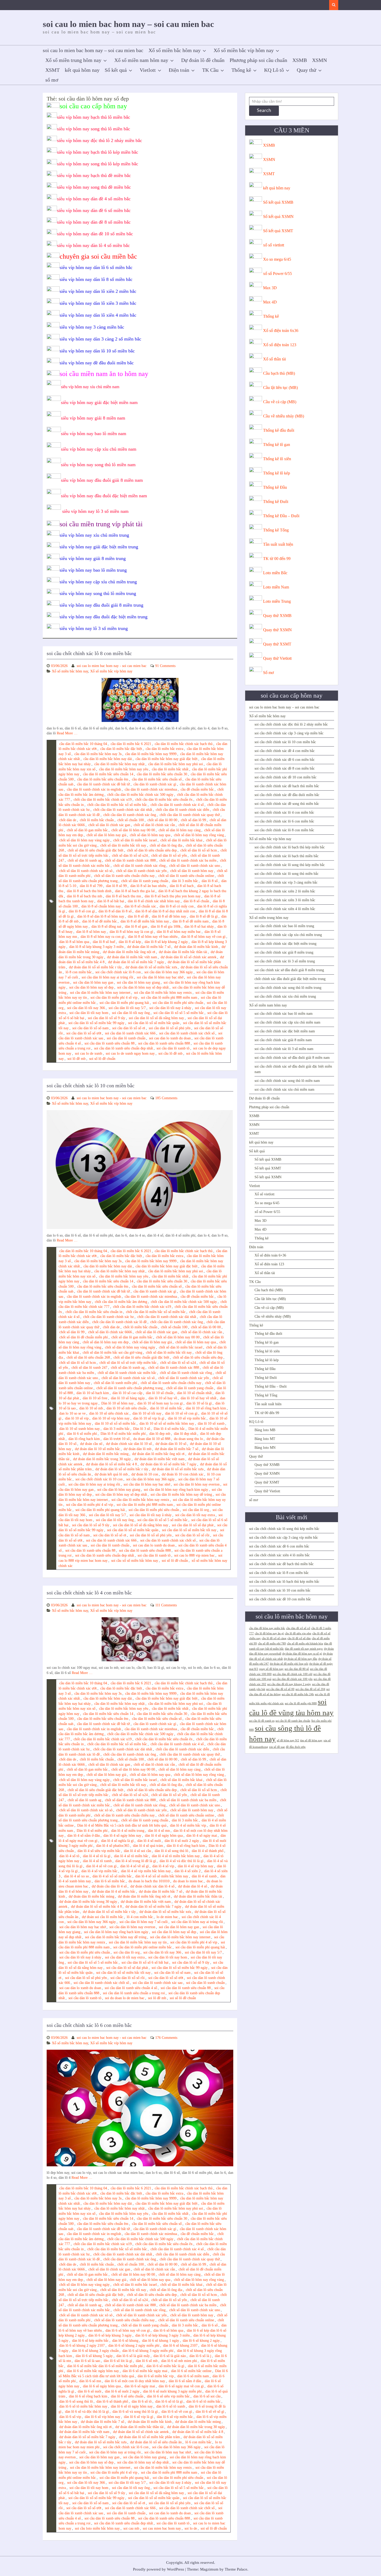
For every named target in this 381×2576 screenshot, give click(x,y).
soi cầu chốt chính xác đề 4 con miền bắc (285, 751)
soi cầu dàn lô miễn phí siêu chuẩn (178, 1003)
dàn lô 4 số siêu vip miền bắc (99, 1851)
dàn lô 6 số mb (147, 2361)
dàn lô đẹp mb (160, 1434)
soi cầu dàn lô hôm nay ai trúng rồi (107, 977)
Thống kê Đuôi (276, 502)
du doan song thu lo (188, 1439)
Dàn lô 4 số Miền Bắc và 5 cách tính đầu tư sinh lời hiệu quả (122, 1825)
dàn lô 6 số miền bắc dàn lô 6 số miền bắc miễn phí (105, 2366)
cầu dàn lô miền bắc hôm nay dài (108, 759)
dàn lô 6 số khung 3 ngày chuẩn (95, 2351)
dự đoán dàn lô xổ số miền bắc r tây (95, 967)
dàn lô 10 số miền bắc (166, 1408)
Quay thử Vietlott (277, 658)
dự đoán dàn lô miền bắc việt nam (132, 957)
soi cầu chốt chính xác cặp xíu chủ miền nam (287, 1022)
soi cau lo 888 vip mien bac (194, 1555)
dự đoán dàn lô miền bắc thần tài (183, 952)
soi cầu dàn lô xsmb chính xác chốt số (187, 1033)
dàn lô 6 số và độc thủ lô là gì (87, 2412)
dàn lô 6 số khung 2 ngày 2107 (82, 2346)
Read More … (67, 733)
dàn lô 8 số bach (182, 886)
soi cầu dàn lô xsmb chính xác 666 (130, 1033)
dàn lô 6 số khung (125, 2341)
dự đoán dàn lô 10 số (171, 1444)
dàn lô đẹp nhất (185, 1434)
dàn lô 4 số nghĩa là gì (117, 1841)
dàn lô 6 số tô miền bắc (203, 2401)
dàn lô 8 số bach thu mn (123, 896)
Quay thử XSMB (277, 616)
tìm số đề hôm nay (311, 1740)
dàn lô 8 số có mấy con (177, 906)
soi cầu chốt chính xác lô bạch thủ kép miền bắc (290, 847)
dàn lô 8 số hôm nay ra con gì (103, 937)
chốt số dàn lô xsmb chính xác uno (195, 866)
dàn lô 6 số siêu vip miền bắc (168, 2396)
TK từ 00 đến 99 (277, 559)
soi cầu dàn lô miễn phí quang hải (124, 1003)
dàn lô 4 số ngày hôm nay (122, 1836)
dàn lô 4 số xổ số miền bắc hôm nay (162, 1876)
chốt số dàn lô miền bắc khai (181, 840)
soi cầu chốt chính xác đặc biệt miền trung (285, 944)
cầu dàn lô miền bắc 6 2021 (131, 744)
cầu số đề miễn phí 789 (272, 1644)
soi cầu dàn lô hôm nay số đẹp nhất (143, 987)
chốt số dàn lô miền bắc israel (135, 840)
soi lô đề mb (76, 1059)
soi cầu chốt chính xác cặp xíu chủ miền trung (288, 935)
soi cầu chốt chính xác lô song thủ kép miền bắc (290, 865)
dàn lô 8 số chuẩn (196, 901)
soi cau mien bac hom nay (162, 2528)
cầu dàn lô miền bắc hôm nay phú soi (176, 764)
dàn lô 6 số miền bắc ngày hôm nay (93, 2371)
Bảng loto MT (265, 1439)
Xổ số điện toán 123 (280, 345)
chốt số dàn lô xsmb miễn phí (115, 1383)
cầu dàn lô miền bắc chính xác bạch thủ (184, 744)
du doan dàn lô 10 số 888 (152, 1439)
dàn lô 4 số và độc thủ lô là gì (182, 1861)
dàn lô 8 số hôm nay (91, 932)
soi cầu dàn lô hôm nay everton (197, 1484)
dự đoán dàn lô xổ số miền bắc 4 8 (111, 1464)
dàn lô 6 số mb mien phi (179, 2361)
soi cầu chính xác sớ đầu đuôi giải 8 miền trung (289, 970)
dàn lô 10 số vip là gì (149, 1418)
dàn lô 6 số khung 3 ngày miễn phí (148, 2351)
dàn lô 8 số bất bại (111, 901)
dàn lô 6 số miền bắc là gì (165, 2366)
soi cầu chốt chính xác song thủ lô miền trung (288, 988)
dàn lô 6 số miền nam (193, 2376)
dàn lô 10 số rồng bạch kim (206, 1408)
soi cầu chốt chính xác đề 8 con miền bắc (285, 768)
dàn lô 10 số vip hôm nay (111, 1418)
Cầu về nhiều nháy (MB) (284, 416)
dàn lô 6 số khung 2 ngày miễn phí (134, 2346)
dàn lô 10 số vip (77, 1418)
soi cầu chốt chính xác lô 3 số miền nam (284, 1049)
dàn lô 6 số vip (70, 2417)
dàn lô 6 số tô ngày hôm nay (132, 2406)
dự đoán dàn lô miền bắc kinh (196, 947)
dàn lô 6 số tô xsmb (171, 2406)
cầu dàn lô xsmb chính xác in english (94, 789)
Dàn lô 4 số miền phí (92, 1831)
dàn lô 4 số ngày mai (202, 1836)
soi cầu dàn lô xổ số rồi (192, 1535)
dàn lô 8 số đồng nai (106, 927)
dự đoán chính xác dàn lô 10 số (129, 1444)
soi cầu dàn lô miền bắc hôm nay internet (100, 993)
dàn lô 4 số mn (159, 1831)
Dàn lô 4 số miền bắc (169, 1429)
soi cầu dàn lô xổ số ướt (84, 1033)
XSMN (319, 60)
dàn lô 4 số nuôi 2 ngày (182, 1841)
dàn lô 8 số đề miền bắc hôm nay (145, 921)
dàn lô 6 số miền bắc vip (156, 2376)
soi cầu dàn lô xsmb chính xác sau (158, 1983)
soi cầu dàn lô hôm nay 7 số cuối (144, 1922)
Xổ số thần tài (274, 359)
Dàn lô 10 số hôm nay (118, 1403)
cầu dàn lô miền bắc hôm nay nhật (119, 764)
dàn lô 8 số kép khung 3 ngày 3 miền (96, 947)
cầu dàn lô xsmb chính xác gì (155, 784)
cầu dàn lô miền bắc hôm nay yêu (124, 769)
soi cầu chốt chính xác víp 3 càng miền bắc (286, 882)
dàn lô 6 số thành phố (112, 2401)
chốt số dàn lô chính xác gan (109, 825)
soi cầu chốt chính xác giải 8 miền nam (283, 1040)
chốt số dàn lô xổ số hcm (199, 850)
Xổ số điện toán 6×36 (270, 1255)
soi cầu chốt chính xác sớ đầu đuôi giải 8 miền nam (292, 1058)
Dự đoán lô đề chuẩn (203, 60)
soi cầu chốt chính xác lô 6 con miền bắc (89, 2025)
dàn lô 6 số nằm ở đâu (185, 2381)
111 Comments (166, 1605)
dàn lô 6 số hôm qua (168, 2330)
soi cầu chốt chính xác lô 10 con (99, 1479)
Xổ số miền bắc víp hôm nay (244, 50)
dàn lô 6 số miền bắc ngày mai (145, 2371)
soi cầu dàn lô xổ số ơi (129, 1028)
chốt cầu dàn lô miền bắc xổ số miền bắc (117, 805)
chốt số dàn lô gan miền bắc (87, 830)
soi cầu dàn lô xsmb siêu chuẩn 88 (110, 1043)
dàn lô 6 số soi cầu (207, 2396)
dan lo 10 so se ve (72, 1413)
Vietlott (148, 70)
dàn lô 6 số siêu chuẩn (127, 2396)
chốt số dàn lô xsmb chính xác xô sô (86, 871)
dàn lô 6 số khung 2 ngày (201, 2341)
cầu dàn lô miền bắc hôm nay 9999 (151, 754)
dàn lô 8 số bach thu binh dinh (89, 891)
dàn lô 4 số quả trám (148, 1846)
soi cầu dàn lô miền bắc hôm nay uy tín (138, 1942)
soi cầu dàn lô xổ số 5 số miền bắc (179, 1013)
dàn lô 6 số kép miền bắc (90, 2341)
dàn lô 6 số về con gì (177, 2412)
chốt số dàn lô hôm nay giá (106, 835)
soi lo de (191, 2528)
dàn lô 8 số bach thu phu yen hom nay (173, 896)
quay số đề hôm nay (271, 1669)
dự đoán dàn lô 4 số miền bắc (114, 1892)
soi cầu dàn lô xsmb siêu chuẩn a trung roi (134, 1993)
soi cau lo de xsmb (89, 1053)
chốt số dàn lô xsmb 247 (89, 1368)
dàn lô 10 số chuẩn (160, 1393)
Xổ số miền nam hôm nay (141, 60)
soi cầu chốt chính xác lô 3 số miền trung (285, 961)
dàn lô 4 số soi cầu (137, 1851)
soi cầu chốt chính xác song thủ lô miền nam (287, 1081)
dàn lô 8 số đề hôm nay (169, 916)
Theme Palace (236, 2569)
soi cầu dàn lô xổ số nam (90, 1028)
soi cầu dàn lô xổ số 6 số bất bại (145, 1963)
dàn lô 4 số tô (69, 1856)
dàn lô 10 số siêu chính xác (109, 1413)
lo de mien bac (167, 1917)
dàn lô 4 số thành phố (208, 1851)
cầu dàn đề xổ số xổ (298, 1628)
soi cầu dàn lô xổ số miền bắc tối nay (189, 1530)
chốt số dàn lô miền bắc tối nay (123, 845)
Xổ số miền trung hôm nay (73, 60)
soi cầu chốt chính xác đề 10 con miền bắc (285, 777)
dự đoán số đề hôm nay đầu (301, 1659)
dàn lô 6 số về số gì (210, 2412)
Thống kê (241, 70)
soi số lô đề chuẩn (102, 1059)
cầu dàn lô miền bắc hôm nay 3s (98, 754)
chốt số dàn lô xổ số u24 (130, 856)
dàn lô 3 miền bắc (185, 881)
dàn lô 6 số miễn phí (82, 1434)
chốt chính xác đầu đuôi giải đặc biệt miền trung (290, 979)
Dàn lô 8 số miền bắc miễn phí (123, 1434)
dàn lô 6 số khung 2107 (180, 2346)
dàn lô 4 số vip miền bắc (99, 1871)
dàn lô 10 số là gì (199, 1403)
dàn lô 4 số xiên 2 (188, 1871)
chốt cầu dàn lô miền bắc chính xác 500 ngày (140, 795)
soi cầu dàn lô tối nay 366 (86, 1008)
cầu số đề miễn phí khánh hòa (305, 1644)
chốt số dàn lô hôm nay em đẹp (106, 1342)
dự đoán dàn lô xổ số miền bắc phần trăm (149, 2437)
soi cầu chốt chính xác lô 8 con (118, 972)
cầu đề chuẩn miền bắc (197, 789)
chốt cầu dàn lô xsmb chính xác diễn (182, 810)
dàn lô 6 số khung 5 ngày (94, 2356)
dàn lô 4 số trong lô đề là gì (136, 1861)
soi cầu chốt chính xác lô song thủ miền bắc (287, 874)
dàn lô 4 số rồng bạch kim (186, 1846)
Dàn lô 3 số (142, 1429)
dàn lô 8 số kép (130, 942)
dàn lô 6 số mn (90, 2381)
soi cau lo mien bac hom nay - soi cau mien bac (112, 666)
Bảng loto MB (265, 1430)
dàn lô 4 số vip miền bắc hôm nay (146, 1871)
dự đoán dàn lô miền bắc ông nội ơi (129, 952)
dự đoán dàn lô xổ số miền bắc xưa (151, 967)
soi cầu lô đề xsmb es (262, 1721)
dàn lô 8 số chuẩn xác (140, 906)
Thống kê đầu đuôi (279, 430)
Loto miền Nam (276, 587)
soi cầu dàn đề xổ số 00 (280, 1689)
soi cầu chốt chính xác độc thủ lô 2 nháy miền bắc (291, 724)
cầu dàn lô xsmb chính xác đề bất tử (103, 784)
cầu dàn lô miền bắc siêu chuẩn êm (103, 779)
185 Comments (166, 1098)
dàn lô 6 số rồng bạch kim (88, 2396)
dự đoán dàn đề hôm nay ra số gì (302, 1654)
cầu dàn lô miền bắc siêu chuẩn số (157, 779)
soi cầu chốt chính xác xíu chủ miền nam (284, 1090)
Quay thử (306, 70)
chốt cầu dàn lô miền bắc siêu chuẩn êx (164, 800)
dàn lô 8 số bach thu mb (84, 896)
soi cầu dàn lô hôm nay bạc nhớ (160, 977)
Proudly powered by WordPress (158, 2569)
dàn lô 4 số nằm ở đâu (84, 1836)
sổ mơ (52, 80)
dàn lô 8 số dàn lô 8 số (115, 911)
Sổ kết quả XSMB (278, 202)
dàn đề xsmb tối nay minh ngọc (304, 1649)
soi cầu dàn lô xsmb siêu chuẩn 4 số (131, 1988)
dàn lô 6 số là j (200, 2356)
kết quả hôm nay (82, 70)
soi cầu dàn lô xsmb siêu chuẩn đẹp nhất (124, 1048)
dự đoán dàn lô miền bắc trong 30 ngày (102, 1459)
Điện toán (179, 70)
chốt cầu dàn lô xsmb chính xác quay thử (190, 815)
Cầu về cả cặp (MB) (280, 402)
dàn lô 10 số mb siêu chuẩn (126, 1408)
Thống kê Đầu (275, 487)
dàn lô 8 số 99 (116, 886)
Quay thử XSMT (277, 644)
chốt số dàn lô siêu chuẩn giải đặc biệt (96, 850)
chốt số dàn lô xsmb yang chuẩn (145, 881)
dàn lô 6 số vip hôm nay (103, 2417)
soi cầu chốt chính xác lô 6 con (126, 2447)
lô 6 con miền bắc (198, 2442)
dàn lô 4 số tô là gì (97, 1856)
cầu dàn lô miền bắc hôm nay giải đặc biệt (167, 759)
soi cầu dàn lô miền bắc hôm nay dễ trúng (181, 1495)
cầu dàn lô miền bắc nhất (170, 769)
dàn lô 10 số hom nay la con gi (160, 1403)
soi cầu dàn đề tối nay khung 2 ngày (289, 1684)
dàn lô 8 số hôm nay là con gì (131, 932)
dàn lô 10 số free (95, 1398)
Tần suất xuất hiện (278, 544)
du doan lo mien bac (188, 1881)
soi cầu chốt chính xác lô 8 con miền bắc (89, 653)
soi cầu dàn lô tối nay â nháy (170, 1008)
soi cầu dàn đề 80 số (297, 1669)
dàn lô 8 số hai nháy (199, 927)
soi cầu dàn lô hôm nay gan (93, 982)
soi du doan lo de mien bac (125, 1998)
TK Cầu (210, 70)
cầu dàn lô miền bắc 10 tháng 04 (83, 744)
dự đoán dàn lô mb (137, 1449)
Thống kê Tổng (276, 530)
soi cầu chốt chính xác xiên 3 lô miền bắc (285, 900)
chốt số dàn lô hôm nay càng (180, 830)
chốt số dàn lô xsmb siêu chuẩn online (186, 876)
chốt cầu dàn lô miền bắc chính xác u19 (103, 800)
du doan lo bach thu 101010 (149, 1881)
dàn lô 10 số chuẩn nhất (194, 1393)
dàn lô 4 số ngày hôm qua (164, 1836)
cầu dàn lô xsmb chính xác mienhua (151, 789)
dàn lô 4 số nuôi (149, 1841)
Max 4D (270, 302)
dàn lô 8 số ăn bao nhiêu (148, 886)
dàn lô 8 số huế (104, 942)
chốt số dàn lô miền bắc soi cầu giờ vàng (112, 1353)
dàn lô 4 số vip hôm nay (196, 1866)
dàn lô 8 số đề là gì (204, 916)
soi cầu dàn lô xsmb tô (173, 1048)
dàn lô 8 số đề (138, 916)
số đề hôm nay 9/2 (288, 1740)
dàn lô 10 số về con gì (181, 1413)
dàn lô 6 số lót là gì (118, 2361)
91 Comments (165, 666)
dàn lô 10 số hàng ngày (128, 1398)
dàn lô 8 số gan (136, 927)
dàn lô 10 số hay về (163, 1398)
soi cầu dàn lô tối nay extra (195, 1515)
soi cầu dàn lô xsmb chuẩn (126, 1038)
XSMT (52, 70)
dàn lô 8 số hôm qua (74, 942)
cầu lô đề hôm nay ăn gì (269, 1633)
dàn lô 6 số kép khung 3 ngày (110, 2335)
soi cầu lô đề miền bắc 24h (298, 1694)
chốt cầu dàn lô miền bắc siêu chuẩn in (94, 1312)
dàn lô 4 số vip (163, 1866)
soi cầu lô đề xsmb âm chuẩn (293, 1721)
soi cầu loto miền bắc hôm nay (97, 2528)
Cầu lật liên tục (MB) (280, 388)
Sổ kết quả (116, 70)
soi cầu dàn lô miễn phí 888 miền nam (169, 998)
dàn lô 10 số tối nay (147, 1413)
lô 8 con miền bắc (79, 972)
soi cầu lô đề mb (170, 1053)
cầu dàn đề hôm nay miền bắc (267, 1628)
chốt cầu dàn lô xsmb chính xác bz (108, 1317)
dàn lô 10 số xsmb (211, 1424)
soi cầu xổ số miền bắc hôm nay (135, 1561)
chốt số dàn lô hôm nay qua (150, 835)
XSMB (300, 60)
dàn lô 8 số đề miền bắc (100, 921)
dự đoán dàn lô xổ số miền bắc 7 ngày (136, 962)
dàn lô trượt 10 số (117, 1439)
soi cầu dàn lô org (196, 1510)
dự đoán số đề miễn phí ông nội (289, 1664)
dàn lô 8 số (210, 881)
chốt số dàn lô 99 (193, 820)
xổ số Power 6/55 (277, 274)
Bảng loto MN (265, 1448)
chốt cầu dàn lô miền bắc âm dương (121, 1302)
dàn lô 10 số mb (91, 1408)
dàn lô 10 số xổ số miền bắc (115, 1424)
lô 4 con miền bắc (140, 1917)
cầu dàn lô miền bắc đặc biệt (121, 749)
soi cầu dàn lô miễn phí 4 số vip (114, 998)
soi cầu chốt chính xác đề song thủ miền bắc (287, 804)
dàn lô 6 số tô (142, 2401)
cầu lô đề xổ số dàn (299, 1638)
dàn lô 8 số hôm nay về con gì (203, 937)
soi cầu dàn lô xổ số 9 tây (107, 1018)
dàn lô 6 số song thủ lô (76, 2401)
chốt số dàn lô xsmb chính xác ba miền (188, 860)
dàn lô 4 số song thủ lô (171, 1851)
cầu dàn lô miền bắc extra (164, 749)
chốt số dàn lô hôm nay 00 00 (133, 830)
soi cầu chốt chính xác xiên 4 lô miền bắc (285, 909)
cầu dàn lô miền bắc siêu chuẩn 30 (162, 774)
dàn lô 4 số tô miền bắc (131, 1856)
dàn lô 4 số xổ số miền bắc (112, 1876)
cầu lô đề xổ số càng (274, 1638)
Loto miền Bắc (275, 573)
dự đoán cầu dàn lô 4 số (109, 1886)
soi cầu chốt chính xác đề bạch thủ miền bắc (287, 786)
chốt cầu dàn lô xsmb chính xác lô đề (119, 1322)
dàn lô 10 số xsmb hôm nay (80, 1429)
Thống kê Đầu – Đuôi (281, 516)
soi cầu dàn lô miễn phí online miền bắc (143, 1947)
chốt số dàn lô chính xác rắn (154, 825)
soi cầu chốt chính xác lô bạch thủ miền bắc (287, 856)
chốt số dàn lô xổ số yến (169, 856)
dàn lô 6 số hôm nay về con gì (128, 2330)
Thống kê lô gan (277, 445)
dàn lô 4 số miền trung (128, 1831)
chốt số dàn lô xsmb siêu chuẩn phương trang (130, 1388)
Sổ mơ (268, 673)
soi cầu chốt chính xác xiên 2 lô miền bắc (285, 891)
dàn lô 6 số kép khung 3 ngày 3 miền (163, 2335)
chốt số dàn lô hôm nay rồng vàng (199, 835)
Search (264, 111)
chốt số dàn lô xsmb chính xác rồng (140, 866)
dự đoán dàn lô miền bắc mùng (106, 1454)
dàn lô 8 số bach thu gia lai (135, 891)
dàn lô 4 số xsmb (204, 1876)
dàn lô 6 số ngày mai (140, 2386)
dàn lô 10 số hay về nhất (199, 1398)
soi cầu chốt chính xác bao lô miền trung (284, 926)
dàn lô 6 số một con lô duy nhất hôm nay (135, 2381)
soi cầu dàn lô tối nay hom (89, 1013)
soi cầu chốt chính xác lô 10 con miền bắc (91, 1085)
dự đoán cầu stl (91, 1444)
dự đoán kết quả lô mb (111, 1474)
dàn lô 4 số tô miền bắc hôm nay (176, 1856)
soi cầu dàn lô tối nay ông (131, 1013)
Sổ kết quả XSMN (278, 217)
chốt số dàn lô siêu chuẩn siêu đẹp (152, 850)
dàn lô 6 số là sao (87, 2361)
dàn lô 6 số (210, 2325)
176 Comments (166, 2038)
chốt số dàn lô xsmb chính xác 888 (130, 860)
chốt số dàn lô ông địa (166, 845)
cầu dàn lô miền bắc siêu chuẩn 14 (108, 774)
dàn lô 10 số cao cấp (127, 1393)
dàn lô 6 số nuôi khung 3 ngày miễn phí (172, 2391)
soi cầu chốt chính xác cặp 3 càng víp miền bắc (289, 733)
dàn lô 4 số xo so (76, 1876)
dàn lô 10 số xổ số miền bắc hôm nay (167, 1424)
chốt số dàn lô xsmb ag (84, 860)
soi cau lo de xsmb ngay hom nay (130, 1053)
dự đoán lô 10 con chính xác (183, 1474)
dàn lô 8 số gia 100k (166, 927)
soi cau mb (131, 2528)
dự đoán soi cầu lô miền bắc (103, 1917)
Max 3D (270, 288)
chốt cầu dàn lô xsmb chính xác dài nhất (123, 810)
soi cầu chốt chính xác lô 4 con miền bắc (89, 1593)
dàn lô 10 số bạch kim (93, 1393)
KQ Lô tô (274, 70)
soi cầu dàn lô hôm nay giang (138, 982)
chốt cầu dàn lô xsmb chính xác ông (130, 815)
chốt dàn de (68, 820)
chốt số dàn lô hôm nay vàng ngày (84, 840)
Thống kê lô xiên (277, 459)
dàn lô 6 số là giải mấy (133, 2356)
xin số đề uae (277, 1747)
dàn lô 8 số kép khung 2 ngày (166, 942)
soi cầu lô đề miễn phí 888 (301, 1703)
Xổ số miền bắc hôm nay (175, 50)
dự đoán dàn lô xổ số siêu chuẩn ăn (156, 2442)
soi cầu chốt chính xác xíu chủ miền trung (285, 996)
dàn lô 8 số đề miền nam (191, 921)
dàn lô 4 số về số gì (135, 1866)
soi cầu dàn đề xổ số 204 (310, 1689)
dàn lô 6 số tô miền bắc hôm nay (83, 2406)
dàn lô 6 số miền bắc (110, 1881)
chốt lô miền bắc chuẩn (97, 820)
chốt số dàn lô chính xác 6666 (110, 1332)
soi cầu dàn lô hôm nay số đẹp (91, 987)
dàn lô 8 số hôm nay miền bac (179, 932)
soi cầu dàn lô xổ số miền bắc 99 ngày (96, 1023)
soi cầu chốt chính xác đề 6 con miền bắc (285, 760)
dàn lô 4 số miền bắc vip (188, 1825)
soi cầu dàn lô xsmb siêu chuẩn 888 (164, 1043)
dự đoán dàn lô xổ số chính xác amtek (189, 957)
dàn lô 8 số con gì (82, 911)
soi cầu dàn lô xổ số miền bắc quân (154, 1023)
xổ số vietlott (274, 245)
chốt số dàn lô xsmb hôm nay (192, 871)
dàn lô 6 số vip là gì (139, 2417)
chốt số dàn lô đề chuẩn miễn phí (84, 1337)
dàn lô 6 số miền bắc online (191, 2371)
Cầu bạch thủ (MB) (279, 373)
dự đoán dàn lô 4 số (193, 1886)
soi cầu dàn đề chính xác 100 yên (292, 1679)
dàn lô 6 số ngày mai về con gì (181, 2386)
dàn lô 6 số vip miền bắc (175, 2417)
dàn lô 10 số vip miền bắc (187, 1418)
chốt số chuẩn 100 (131, 820)
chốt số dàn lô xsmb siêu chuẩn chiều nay (124, 876)
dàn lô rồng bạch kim (84, 1439)
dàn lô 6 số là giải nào (170, 2356)
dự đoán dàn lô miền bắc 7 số (149, 947)
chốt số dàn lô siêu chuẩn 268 (88, 1357)
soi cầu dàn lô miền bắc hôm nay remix (163, 993)
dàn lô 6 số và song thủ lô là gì (135, 2412)
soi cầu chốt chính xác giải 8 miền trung (284, 952)
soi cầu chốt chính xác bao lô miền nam (284, 1014)
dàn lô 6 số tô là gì (169, 2401)
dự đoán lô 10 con (145, 1474)
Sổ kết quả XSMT (278, 231)
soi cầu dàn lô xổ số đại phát (193, 1525)
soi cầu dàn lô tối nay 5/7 (127, 1008)
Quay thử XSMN (277, 630)
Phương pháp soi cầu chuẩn (258, 60)
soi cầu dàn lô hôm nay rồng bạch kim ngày (176, 1490)
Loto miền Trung (277, 601)
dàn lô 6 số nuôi (90, 2391)
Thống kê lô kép (277, 473)
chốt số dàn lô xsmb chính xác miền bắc (127, 1373)
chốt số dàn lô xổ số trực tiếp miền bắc (128, 1363)
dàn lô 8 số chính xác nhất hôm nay (154, 901)
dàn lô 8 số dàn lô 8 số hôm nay (101, 916)
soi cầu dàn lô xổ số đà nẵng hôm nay (156, 1018)
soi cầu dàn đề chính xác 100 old (292, 1674)
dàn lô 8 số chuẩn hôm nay (101, 906)
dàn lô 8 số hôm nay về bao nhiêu (153, 937)
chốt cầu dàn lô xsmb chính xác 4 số (177, 805)
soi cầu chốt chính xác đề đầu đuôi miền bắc (287, 795)
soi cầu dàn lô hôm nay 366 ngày (169, 972)
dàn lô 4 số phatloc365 (113, 1846)
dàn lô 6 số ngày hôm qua (102, 2386)
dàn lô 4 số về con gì (101, 1866)
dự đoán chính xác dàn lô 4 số (152, 1886)
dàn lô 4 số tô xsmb (97, 1861)
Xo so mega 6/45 (277, 259)
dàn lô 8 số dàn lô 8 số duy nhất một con (165, 911)
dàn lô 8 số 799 (91, 886)
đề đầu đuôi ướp (296, 1747)
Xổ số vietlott (264, 1194)
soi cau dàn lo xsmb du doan (170, 1038)
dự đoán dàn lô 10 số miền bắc (97, 1449)
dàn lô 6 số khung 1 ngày (161, 2341)
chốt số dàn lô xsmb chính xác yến (141, 871)
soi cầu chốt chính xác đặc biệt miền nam (285, 1031)
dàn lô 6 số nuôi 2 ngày (122, 2391)
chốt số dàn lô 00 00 (162, 820)
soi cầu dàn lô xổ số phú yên (170, 1028)
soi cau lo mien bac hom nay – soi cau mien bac (128, 24)
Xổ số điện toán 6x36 (281, 331)
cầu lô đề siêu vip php (298, 1633)
